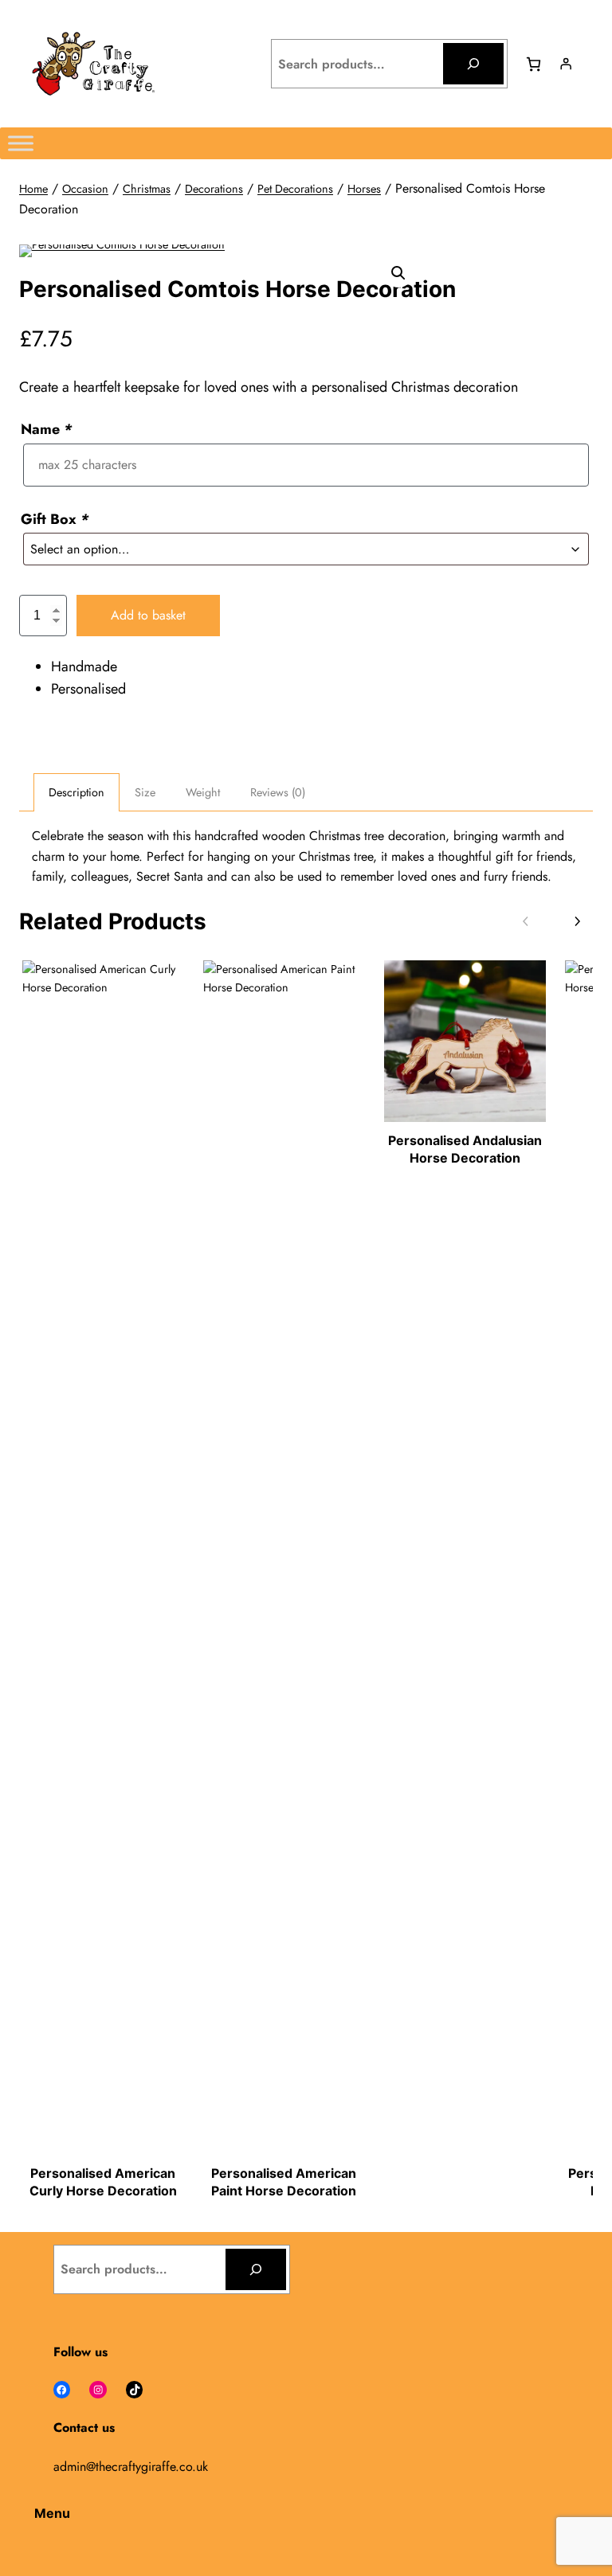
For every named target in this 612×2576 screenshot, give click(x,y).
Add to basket (148, 615)
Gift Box (55, 519)
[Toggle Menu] (21, 143)
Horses (364, 189)
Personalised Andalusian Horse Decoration (465, 1149)
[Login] (566, 64)
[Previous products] (526, 922)
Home (33, 189)
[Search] (473, 64)
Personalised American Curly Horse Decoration (103, 2182)
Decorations (214, 189)
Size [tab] (145, 792)
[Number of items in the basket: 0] (534, 64)
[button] (398, 273)
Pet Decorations (295, 189)
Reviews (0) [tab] (278, 792)
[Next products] (577, 922)
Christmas (147, 189)
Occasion (85, 189)
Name (46, 429)
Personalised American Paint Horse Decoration (284, 2182)
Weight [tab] (203, 792)
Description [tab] (76, 792)
